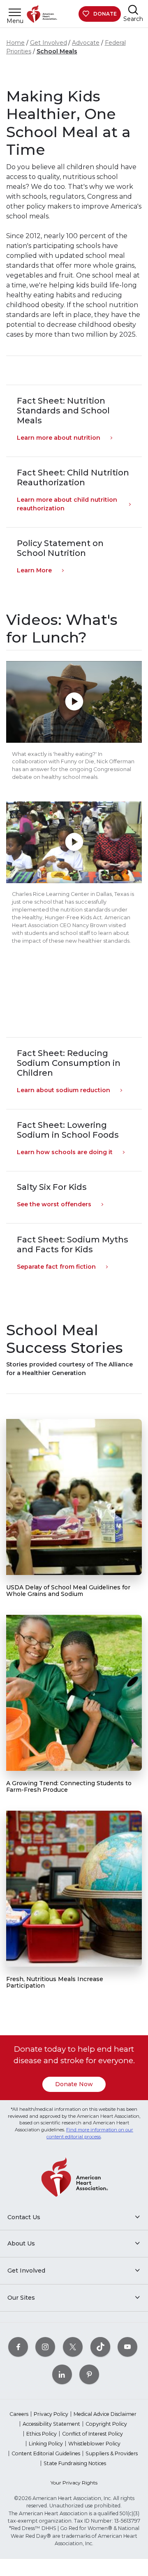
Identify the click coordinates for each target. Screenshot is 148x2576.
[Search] (133, 10)
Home (15, 43)
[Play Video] (74, 702)
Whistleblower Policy (94, 2444)
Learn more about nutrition (59, 438)
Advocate (86, 43)
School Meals (57, 51)
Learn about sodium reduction (64, 1090)
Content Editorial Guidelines (46, 2453)
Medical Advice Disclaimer (105, 2414)
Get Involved (49, 43)
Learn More (34, 570)
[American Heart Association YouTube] (127, 2347)
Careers (19, 2414)
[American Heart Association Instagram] (45, 2347)
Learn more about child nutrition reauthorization (67, 504)
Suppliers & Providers (112, 2453)
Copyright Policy (106, 2424)
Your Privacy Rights (74, 2483)
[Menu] (15, 12)
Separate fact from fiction (56, 1267)
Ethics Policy (42, 2434)
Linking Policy (46, 2444)
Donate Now (74, 2084)
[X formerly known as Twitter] (73, 2347)
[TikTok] (100, 2347)
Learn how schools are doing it (65, 1152)
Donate (105, 14)
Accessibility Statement (51, 2424)
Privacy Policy (51, 2414)
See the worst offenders (54, 1204)
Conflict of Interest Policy (92, 2434)
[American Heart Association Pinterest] (89, 2374)
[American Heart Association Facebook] (18, 2347)
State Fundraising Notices (75, 2463)
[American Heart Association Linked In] (62, 2374)
